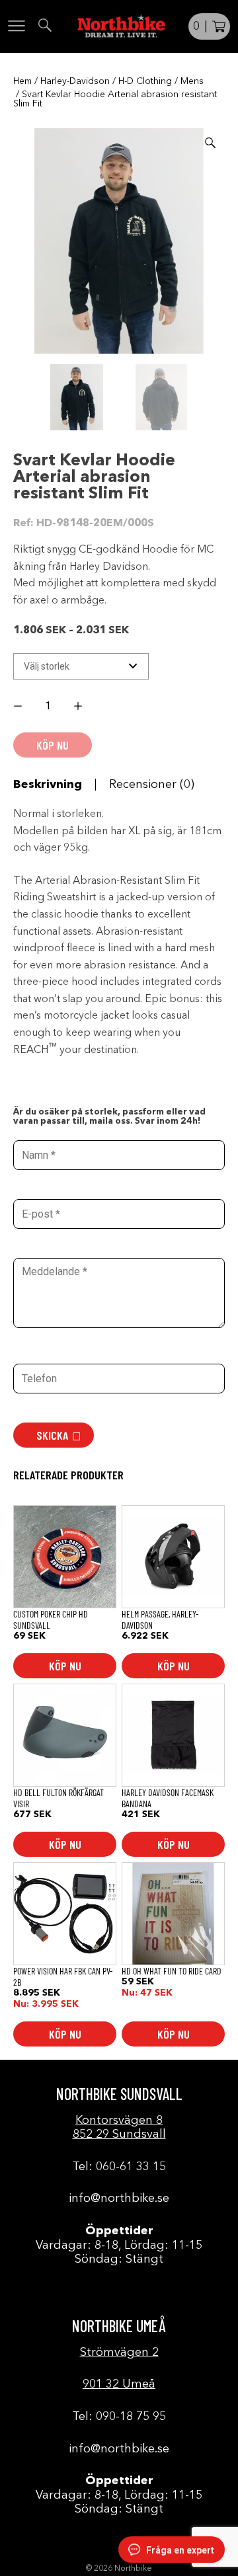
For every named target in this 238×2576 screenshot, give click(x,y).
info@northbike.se (119, 2199)
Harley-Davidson (75, 81)
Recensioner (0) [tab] (152, 785)
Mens (192, 81)
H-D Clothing (145, 81)
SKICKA (52, 1435)
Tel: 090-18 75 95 (119, 2417)
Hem (22, 81)
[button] (210, 143)
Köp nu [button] (65, 1666)
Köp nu (174, 1666)
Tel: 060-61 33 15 (119, 2167)
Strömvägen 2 (119, 2353)
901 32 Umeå (119, 2384)
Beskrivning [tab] (48, 785)
